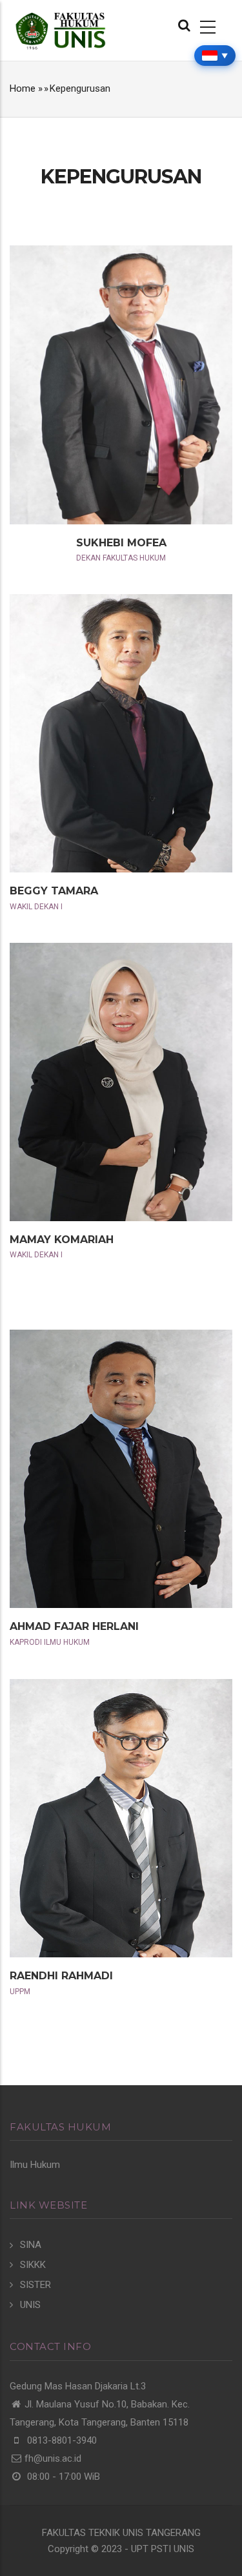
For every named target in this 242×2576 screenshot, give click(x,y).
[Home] (60, 30)
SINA (31, 2245)
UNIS (30, 2305)
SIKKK (33, 2265)
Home (23, 88)
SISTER (35, 2285)
